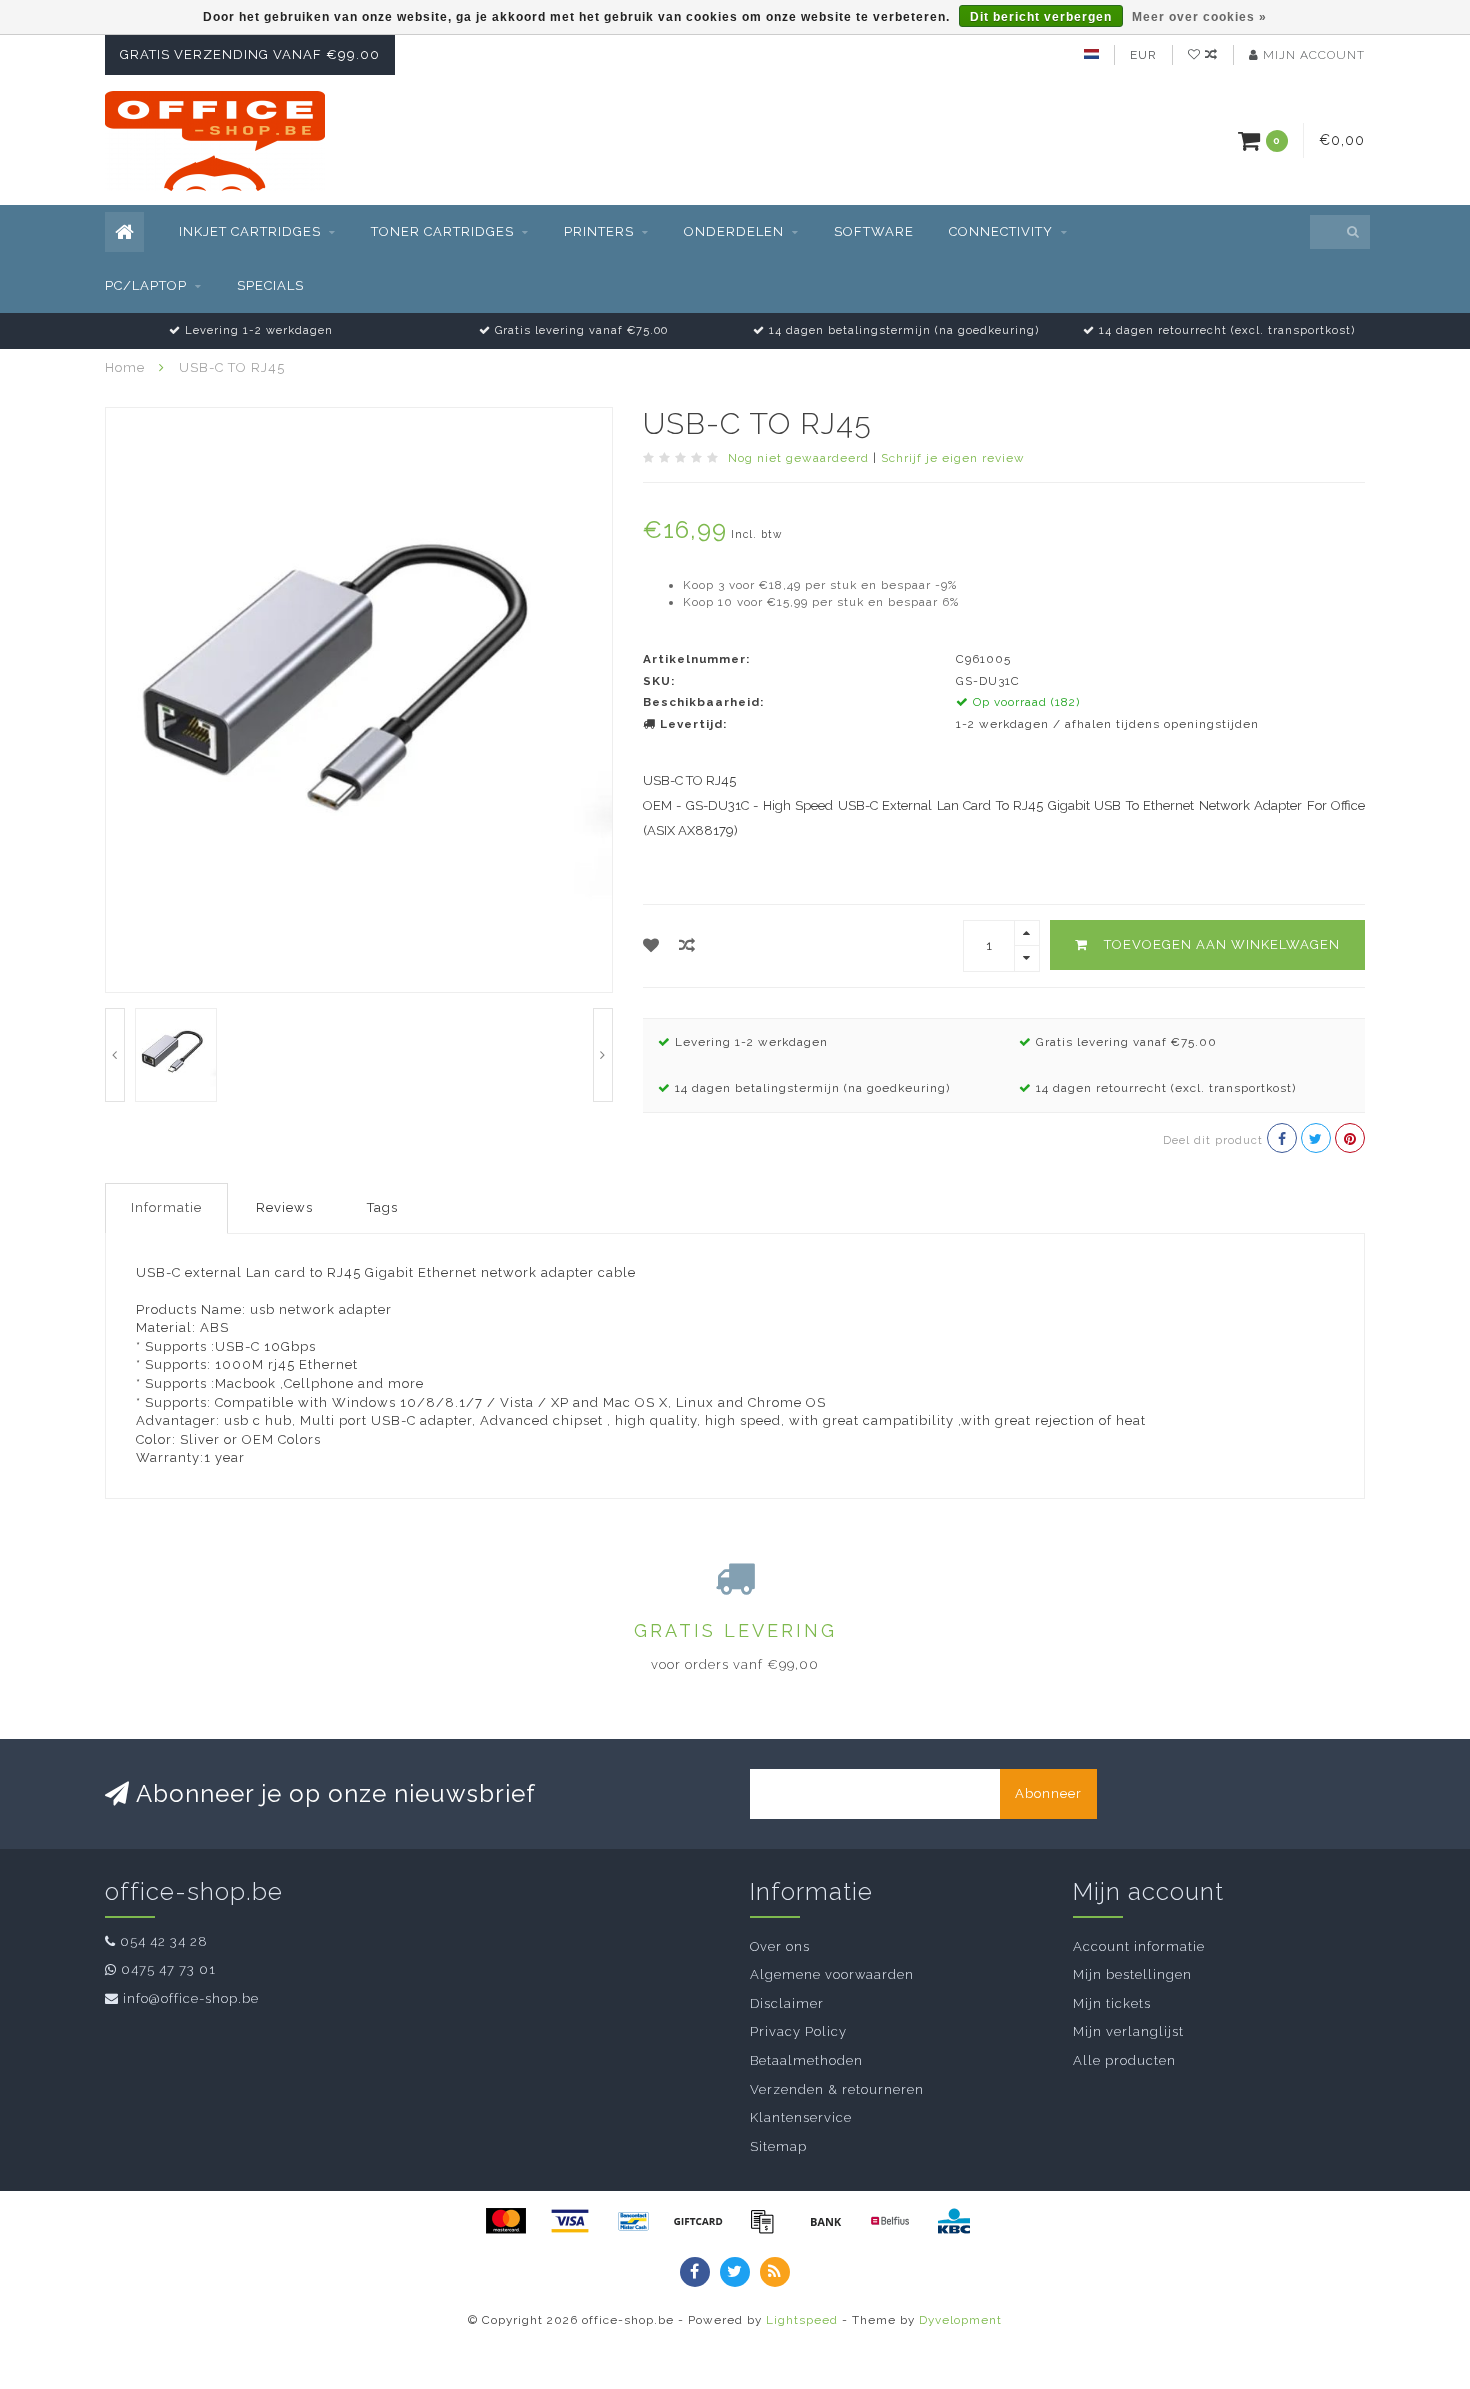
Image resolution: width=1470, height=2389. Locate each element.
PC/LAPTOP (146, 285)
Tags (382, 1207)
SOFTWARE (874, 231)
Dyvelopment (960, 2320)
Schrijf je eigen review (953, 458)
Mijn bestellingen (1132, 1974)
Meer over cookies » (1199, 17)
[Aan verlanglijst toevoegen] (651, 945)
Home (125, 367)
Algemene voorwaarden (832, 1974)
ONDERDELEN (734, 231)
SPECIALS (270, 285)
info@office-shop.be (191, 1998)
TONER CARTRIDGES (442, 231)
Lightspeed (802, 2320)
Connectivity (1001, 231)
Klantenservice (801, 2117)
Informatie (166, 1207)
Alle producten (1124, 2060)
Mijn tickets (1112, 2003)
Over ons (780, 1946)
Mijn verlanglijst (1128, 2031)
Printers (599, 231)
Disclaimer (787, 2003)
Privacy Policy (798, 2031)
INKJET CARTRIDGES (250, 231)
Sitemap (778, 2146)
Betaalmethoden (806, 2060)
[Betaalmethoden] (506, 2221)
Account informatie (1139, 1946)
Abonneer (1048, 1793)
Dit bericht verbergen (1041, 17)
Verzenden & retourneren (837, 2089)
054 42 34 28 (164, 1941)
